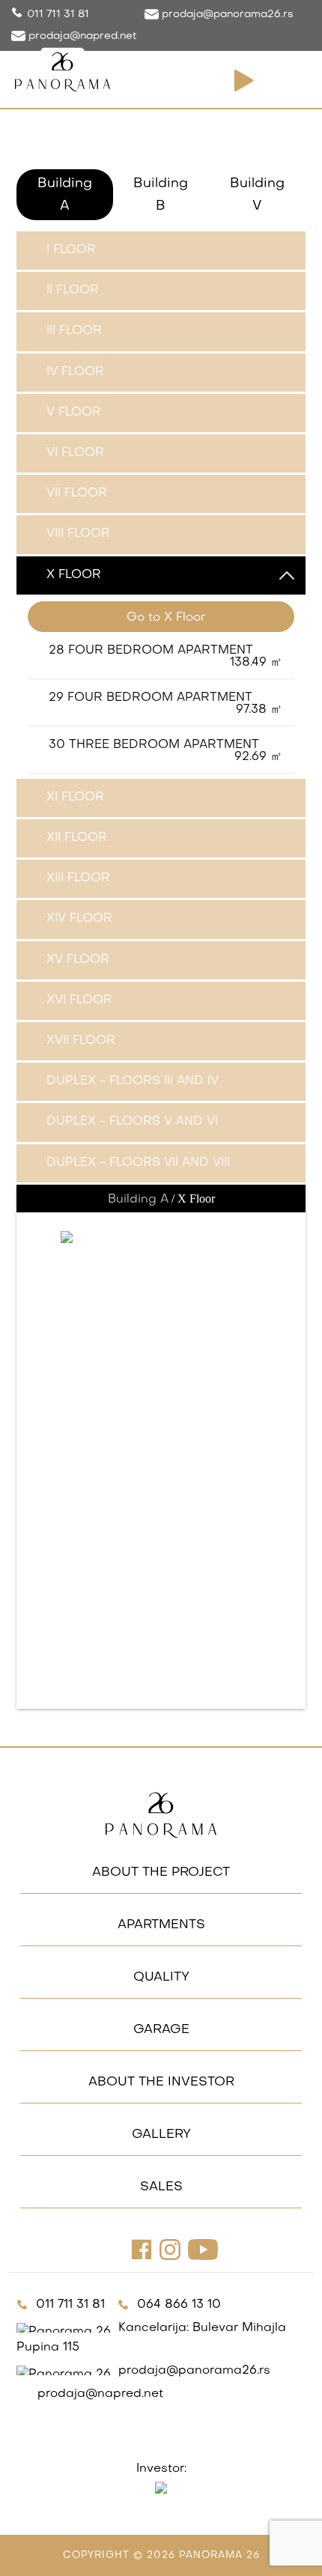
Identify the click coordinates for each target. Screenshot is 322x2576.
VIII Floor (78, 534)
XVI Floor (79, 1000)
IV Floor (75, 372)
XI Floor (75, 798)
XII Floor (77, 838)
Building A (65, 195)
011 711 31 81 (58, 15)
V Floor (74, 413)
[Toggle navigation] (291, 81)
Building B (161, 195)
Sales (161, 2187)
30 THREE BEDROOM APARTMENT (165, 751)
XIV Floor (79, 919)
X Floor (74, 575)
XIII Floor (78, 878)
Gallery (161, 2135)
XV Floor (78, 960)
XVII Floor (81, 1041)
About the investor (161, 2083)
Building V (257, 195)
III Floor (74, 331)
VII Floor (77, 493)
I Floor (71, 250)
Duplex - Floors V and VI (132, 1122)
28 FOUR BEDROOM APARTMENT (165, 657)
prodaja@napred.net (81, 36)
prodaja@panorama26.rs (226, 15)
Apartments (161, 1925)
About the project (161, 1873)
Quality (161, 1978)
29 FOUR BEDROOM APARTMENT (165, 704)
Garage (161, 2030)
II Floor (73, 291)
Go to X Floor (166, 618)
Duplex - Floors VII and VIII (138, 1163)
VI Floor (75, 453)
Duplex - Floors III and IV (133, 1081)
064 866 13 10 (179, 2305)
